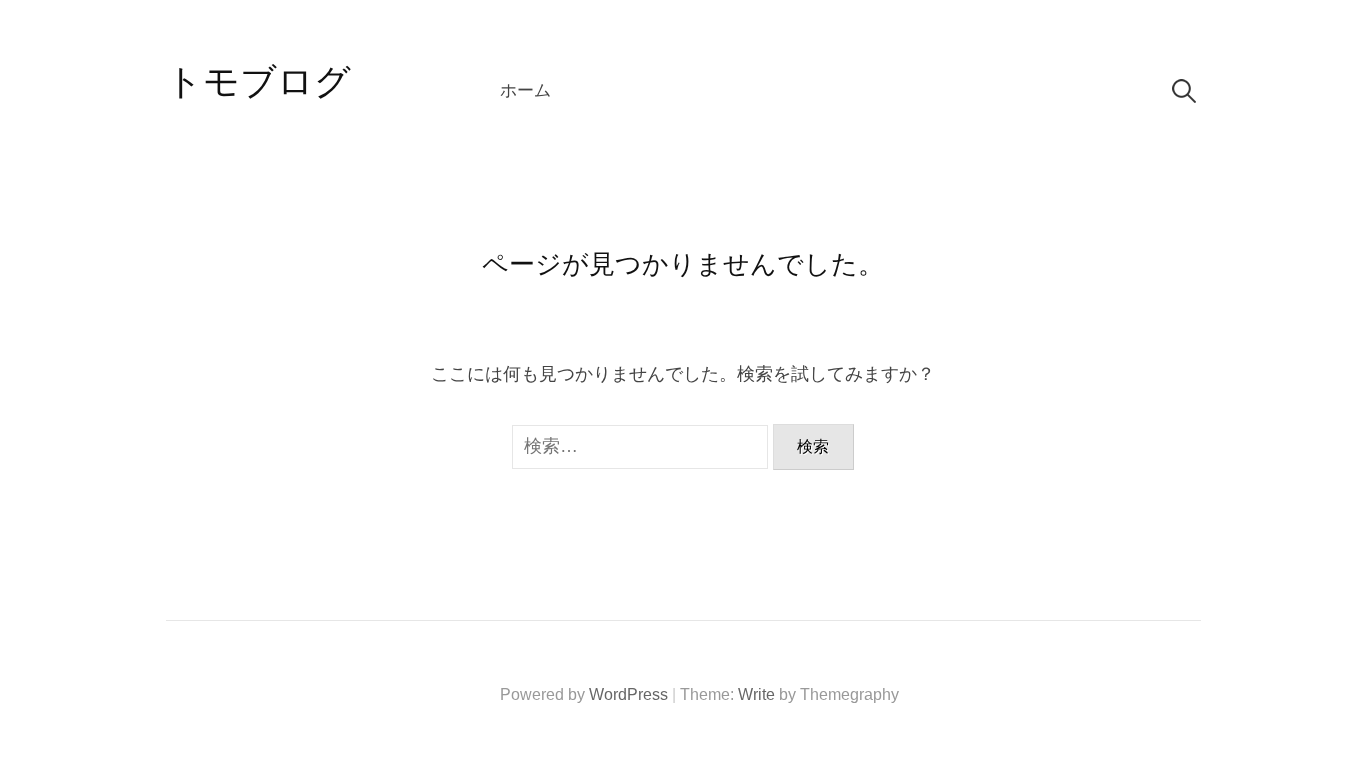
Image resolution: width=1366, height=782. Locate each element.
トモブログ (258, 81)
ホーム (525, 90)
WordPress (628, 694)
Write (756, 694)
